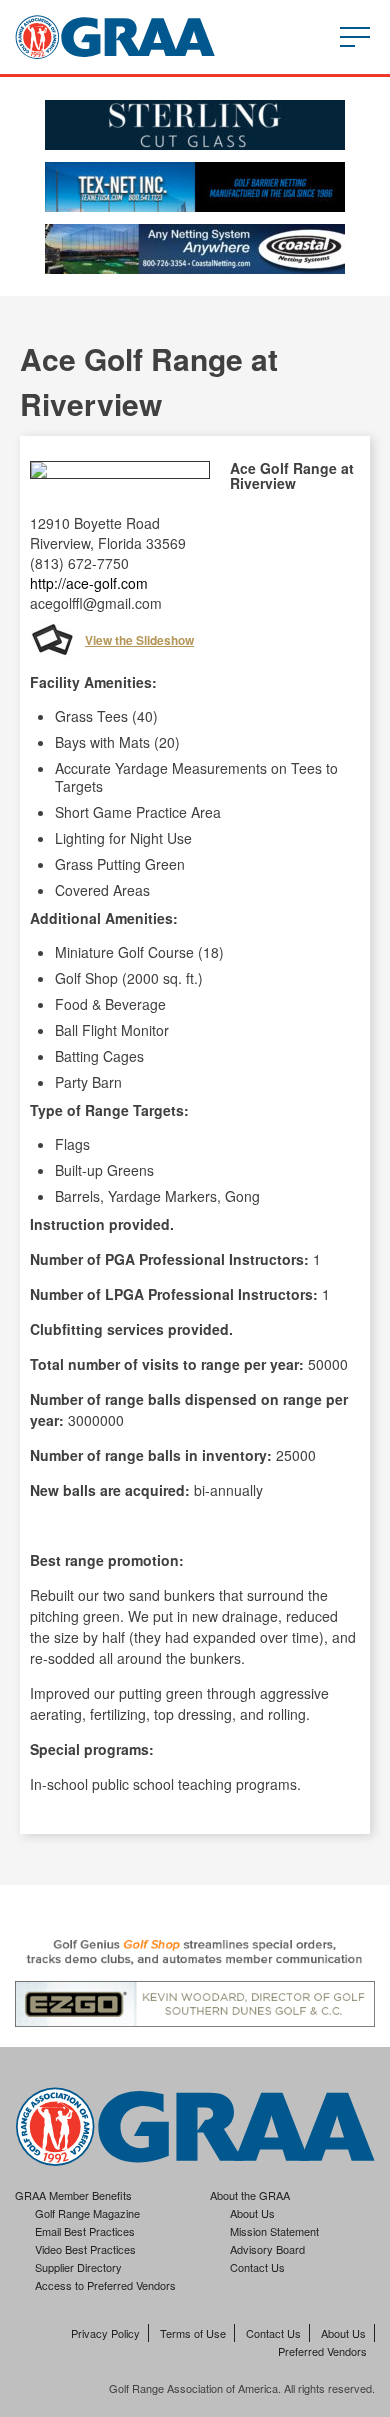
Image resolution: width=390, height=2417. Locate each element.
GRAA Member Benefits (73, 2195)
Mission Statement (274, 2231)
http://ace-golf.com (89, 583)
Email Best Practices (85, 2231)
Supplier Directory (78, 2267)
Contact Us (257, 2267)
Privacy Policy (105, 2333)
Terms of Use (193, 2333)
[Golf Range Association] (115, 37)
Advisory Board (267, 2249)
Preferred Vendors (322, 2351)
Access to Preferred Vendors (105, 2285)
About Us (252, 2213)
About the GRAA (250, 2195)
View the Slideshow (139, 640)
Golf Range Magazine (87, 2213)
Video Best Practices (85, 2249)
